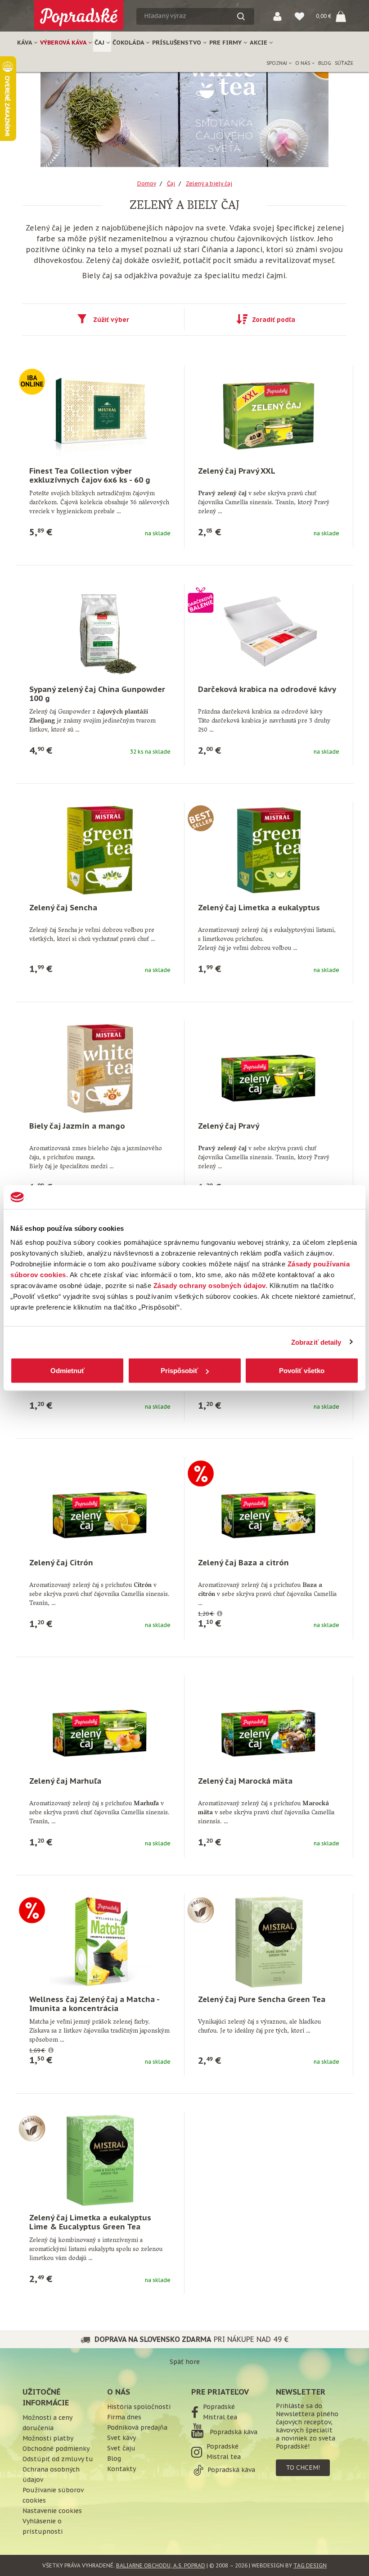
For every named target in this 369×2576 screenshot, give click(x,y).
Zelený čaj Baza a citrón (243, 1563)
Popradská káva (233, 2432)
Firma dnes (124, 2417)
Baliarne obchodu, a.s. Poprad (161, 2565)
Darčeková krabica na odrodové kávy (267, 689)
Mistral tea (220, 2417)
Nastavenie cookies (52, 2511)
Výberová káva (64, 43)
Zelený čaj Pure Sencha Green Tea (262, 1999)
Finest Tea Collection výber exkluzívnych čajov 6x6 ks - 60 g (90, 475)
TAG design (310, 2565)
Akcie (259, 43)
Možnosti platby (48, 2438)
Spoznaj (277, 63)
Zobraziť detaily (316, 1342)
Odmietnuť (67, 1371)
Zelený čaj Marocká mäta (245, 1781)
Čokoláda (129, 43)
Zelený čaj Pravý (229, 1126)
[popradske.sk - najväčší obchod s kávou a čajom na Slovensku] (79, 11)
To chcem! (303, 2468)
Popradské (219, 2407)
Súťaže (344, 63)
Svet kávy (121, 2438)
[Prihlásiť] (277, 16)
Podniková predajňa (137, 2427)
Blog (325, 63)
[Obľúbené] (299, 16)
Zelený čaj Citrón (61, 1563)
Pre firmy (226, 43)
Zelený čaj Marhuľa (65, 1781)
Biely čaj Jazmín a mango (77, 1126)
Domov (147, 183)
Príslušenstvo (178, 43)
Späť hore (185, 2362)
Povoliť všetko (302, 1371)
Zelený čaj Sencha (63, 908)
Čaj (100, 43)
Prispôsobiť (179, 1371)
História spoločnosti (139, 2407)
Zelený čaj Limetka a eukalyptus (259, 908)
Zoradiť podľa (274, 320)
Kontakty (121, 2469)
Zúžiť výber (111, 320)
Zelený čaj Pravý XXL (237, 471)
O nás (303, 63)
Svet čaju (121, 2448)
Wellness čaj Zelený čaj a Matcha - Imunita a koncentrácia (94, 2004)
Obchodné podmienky (56, 2449)
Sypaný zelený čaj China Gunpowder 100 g (97, 694)
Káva (25, 43)
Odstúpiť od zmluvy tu (58, 2459)
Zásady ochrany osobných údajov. (211, 1286)
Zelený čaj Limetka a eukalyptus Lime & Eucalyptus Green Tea (90, 2222)
